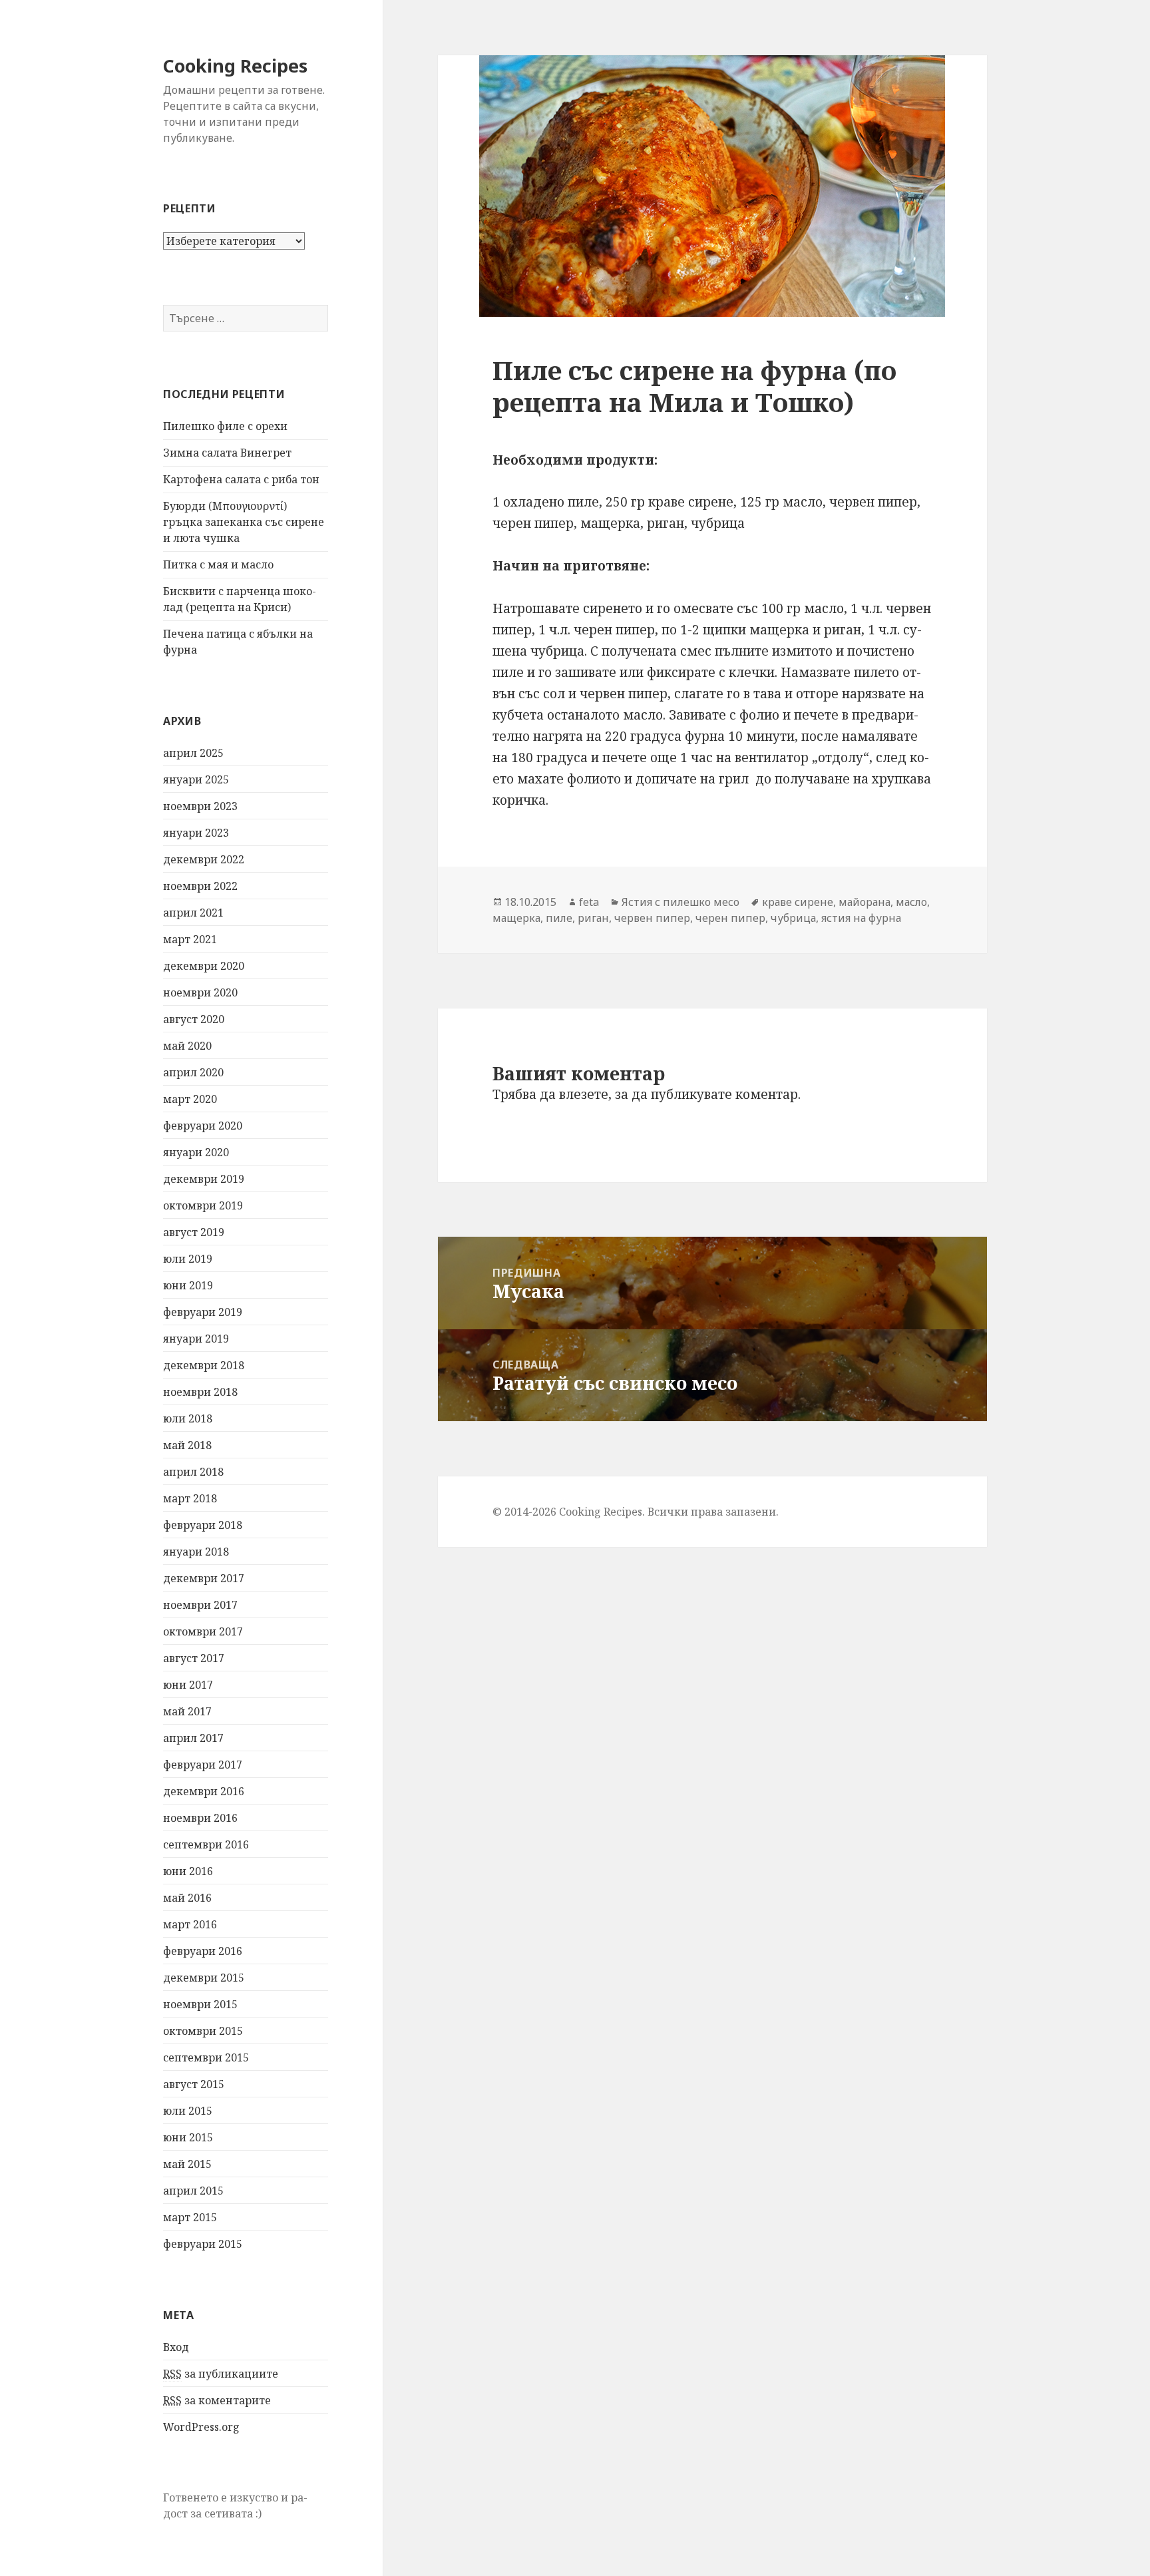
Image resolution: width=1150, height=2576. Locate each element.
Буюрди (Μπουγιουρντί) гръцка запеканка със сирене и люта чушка (244, 522)
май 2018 (187, 1445)
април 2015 (193, 2191)
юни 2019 (188, 1285)
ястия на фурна (861, 918)
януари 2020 (196, 1152)
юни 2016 (188, 1871)
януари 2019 (196, 1339)
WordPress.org (201, 2427)
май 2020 (187, 1046)
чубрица (793, 918)
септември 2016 (206, 1844)
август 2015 (194, 2084)
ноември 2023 (200, 806)
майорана (864, 902)
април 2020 (193, 1072)
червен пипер (652, 918)
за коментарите (217, 2400)
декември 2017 (204, 1578)
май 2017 (187, 1711)
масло (911, 902)
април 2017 (193, 1738)
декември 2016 (204, 1791)
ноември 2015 (200, 2004)
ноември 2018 (200, 1392)
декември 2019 (204, 1179)
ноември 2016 (200, 1818)
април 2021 (193, 913)
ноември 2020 (200, 992)
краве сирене (798, 902)
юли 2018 (188, 1418)
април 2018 (193, 1472)
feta (589, 902)
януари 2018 (196, 1552)
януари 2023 (196, 833)
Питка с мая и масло (218, 564)
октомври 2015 (203, 2031)
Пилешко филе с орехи (225, 426)
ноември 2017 (200, 1605)
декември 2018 (204, 1365)
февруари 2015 (203, 2244)
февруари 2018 (203, 1525)
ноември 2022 (200, 886)
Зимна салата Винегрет (227, 453)
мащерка (516, 918)
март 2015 (190, 2217)
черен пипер (730, 918)
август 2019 (194, 1232)
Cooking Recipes (235, 66)
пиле (559, 918)
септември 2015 (206, 2057)
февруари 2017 (203, 1765)
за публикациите (221, 2374)
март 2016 (190, 1924)
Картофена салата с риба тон (241, 479)
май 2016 (187, 1898)
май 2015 (187, 2164)
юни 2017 (188, 1685)
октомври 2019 (203, 1205)
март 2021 (190, 939)
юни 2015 (188, 2137)
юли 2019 (188, 1259)
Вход (176, 2347)
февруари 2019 (203, 1312)
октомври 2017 (203, 1631)
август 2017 (194, 1658)
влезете (584, 1094)
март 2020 (190, 1099)
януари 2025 (196, 779)
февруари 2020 (203, 1126)
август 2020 (194, 1019)
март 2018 (190, 1498)
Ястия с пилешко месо (680, 902)
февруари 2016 (203, 1951)
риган (593, 918)
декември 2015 (204, 1978)
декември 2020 (204, 966)
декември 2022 (204, 859)
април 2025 (193, 753)
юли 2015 (188, 2111)
